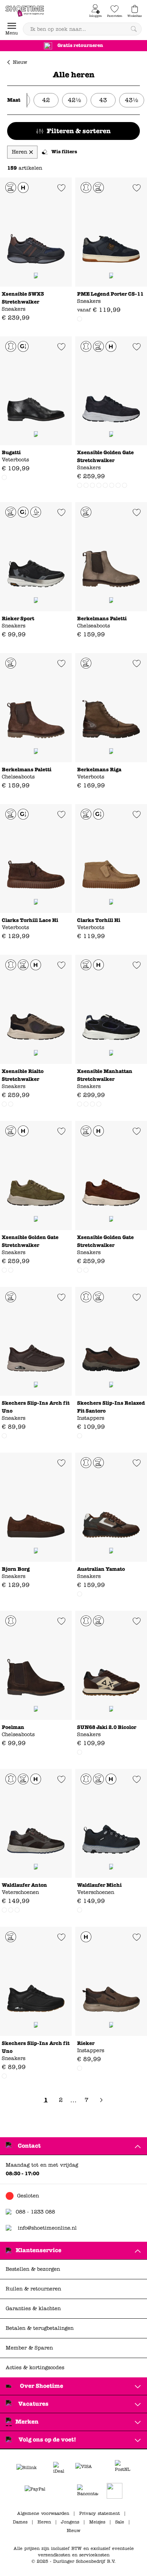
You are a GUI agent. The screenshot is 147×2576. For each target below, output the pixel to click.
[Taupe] (112, 485)
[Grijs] (86, 485)
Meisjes (97, 2522)
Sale (120, 2522)
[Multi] (92, 1104)
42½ (75, 100)
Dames (20, 2522)
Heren (44, 2522)
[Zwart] (80, 485)
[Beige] (4, 1104)
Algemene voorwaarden (43, 2513)
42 (46, 100)
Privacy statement (100, 2513)
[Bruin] (80, 319)
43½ (132, 100)
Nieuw (20, 62)
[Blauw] (92, 485)
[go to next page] (101, 2100)
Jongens (70, 2522)
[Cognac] (4, 477)
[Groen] (86, 1270)
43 (103, 100)
